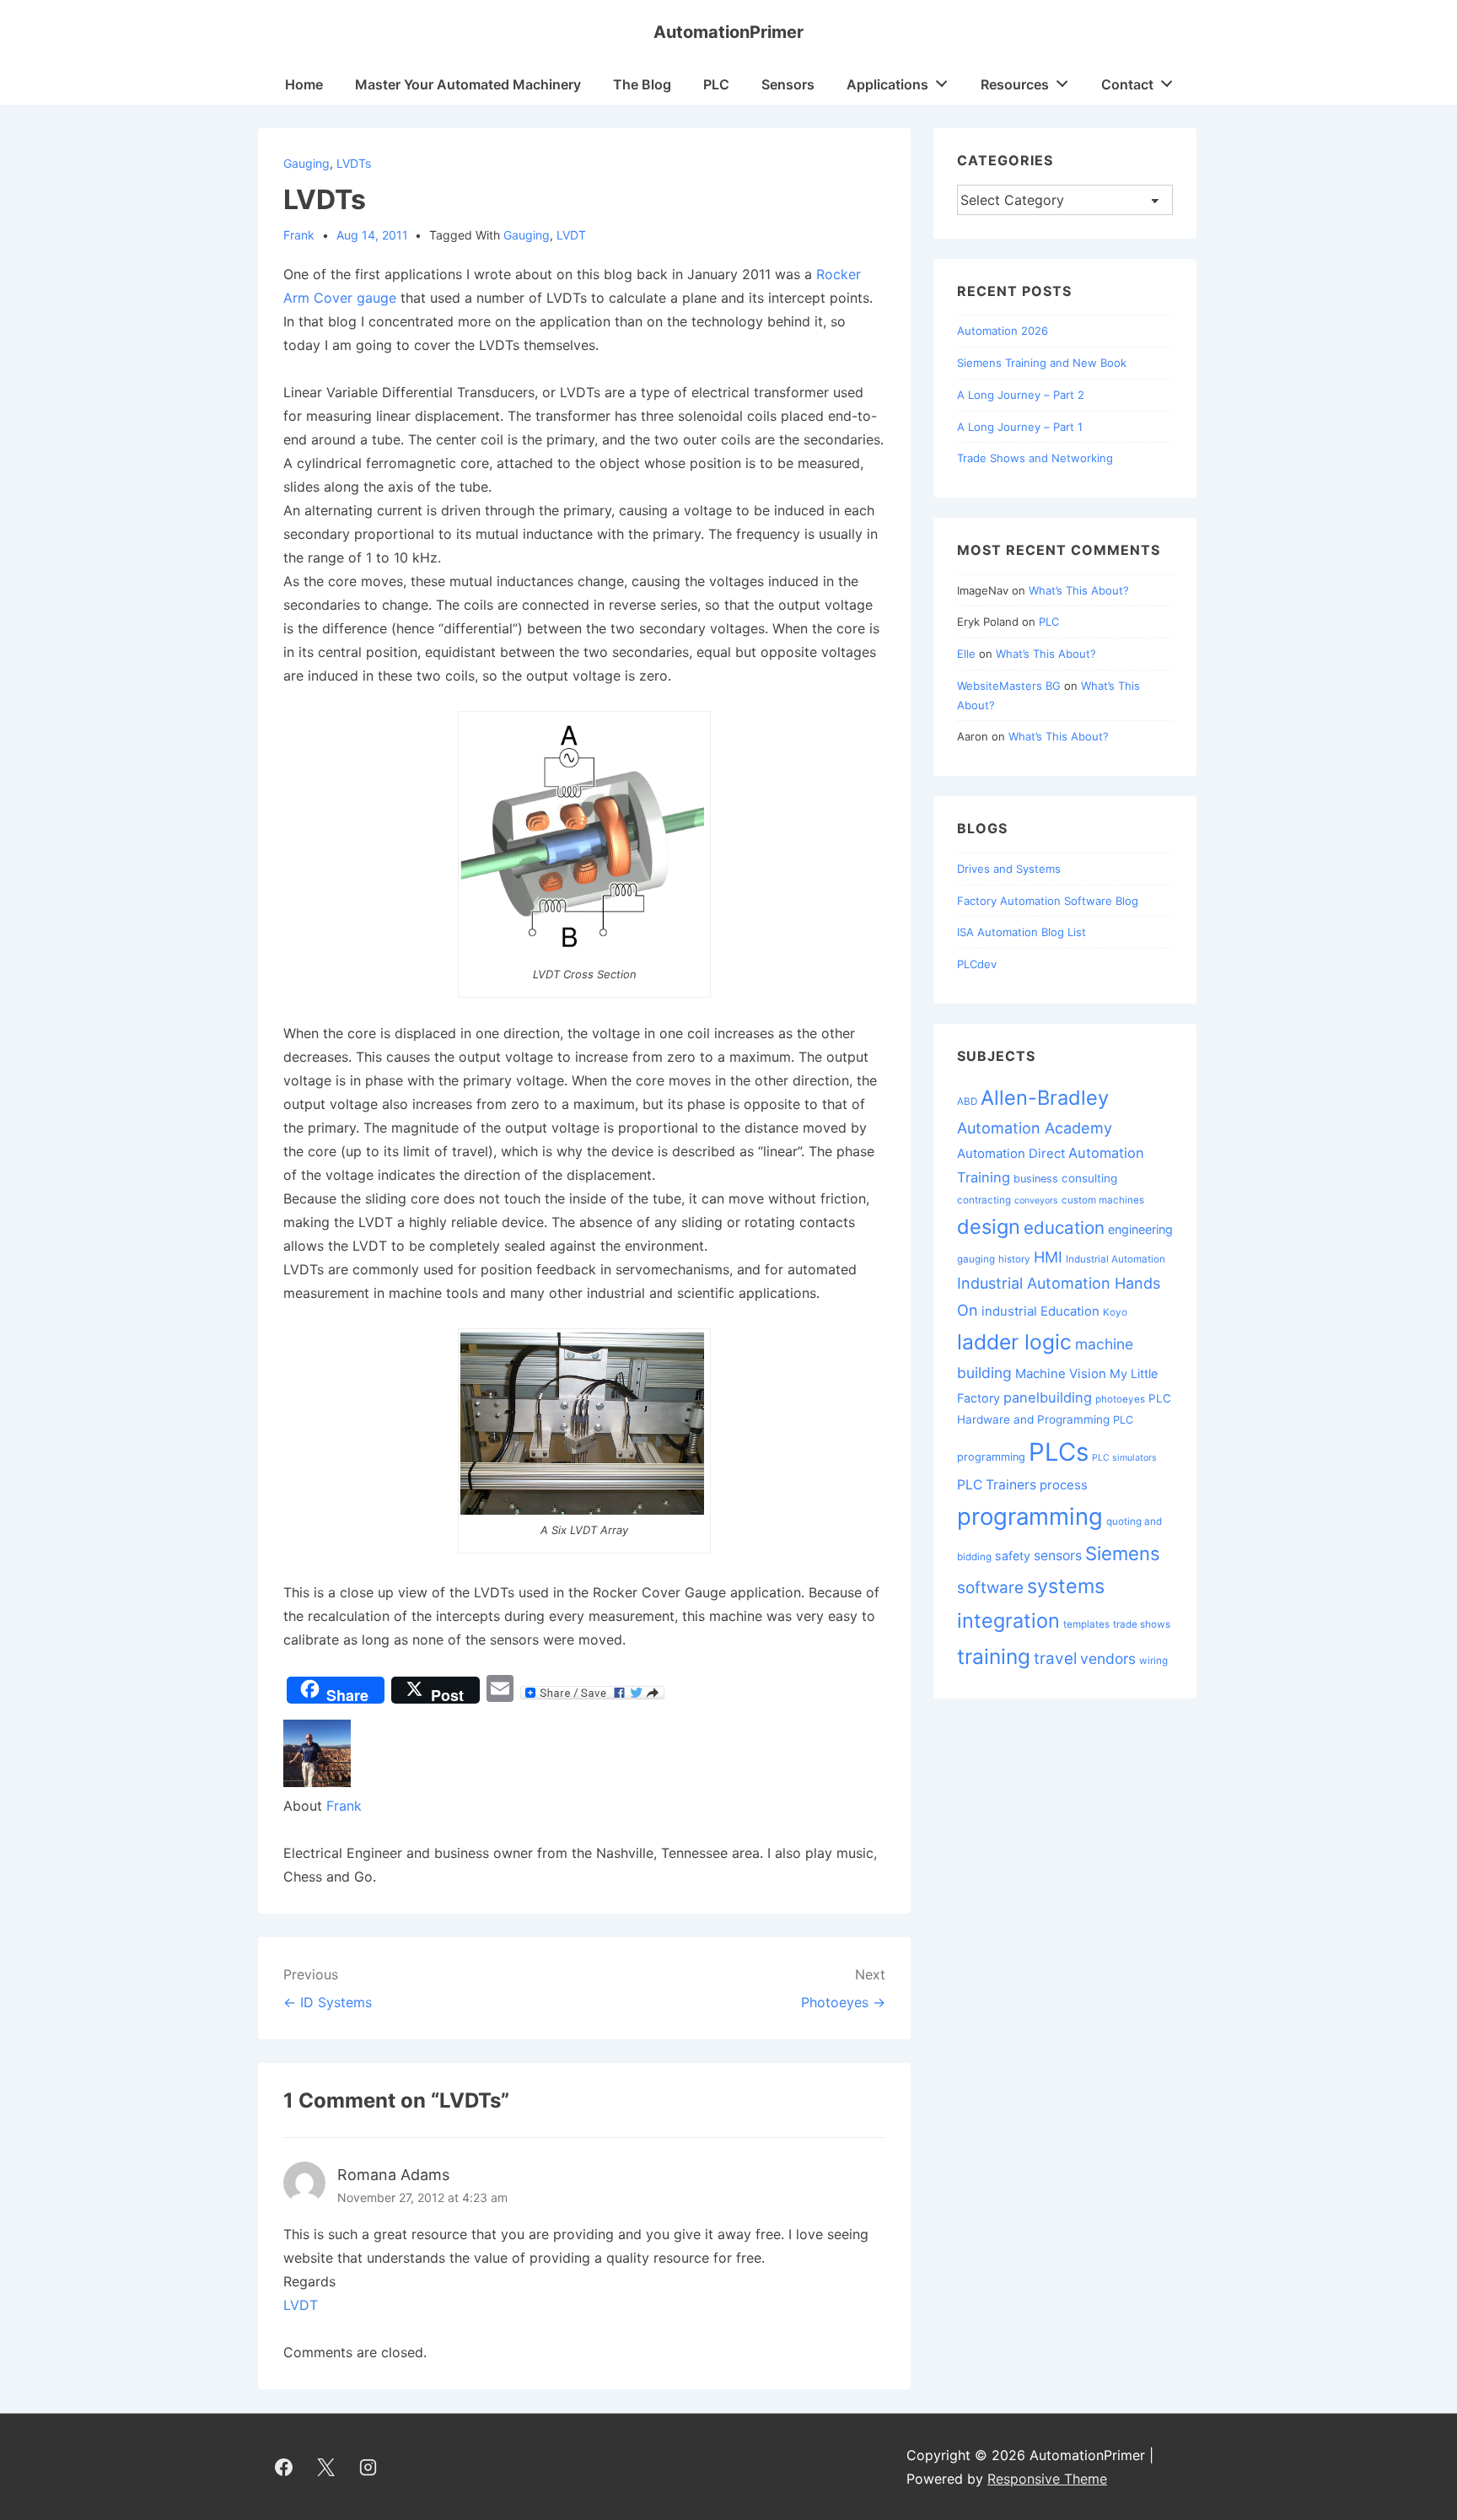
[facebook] (284, 2467)
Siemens (1123, 1553)
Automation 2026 (1003, 331)
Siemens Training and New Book (1042, 363)
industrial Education (1040, 1311)
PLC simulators (1124, 1458)
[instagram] (368, 2467)
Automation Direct (1011, 1153)
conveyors (1036, 1201)
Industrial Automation (1116, 1259)
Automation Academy (1035, 1128)
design (989, 1227)
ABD (967, 1101)
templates (1086, 1624)
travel (1055, 1658)
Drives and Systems (1009, 869)
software (990, 1588)
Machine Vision (1061, 1373)
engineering (1140, 1229)
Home (304, 84)
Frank (344, 1806)
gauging (306, 163)
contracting (984, 1200)
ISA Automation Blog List (1022, 932)
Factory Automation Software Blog (1048, 901)
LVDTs (354, 163)
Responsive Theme (1047, 2479)
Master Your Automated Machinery (468, 84)
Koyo (1115, 1312)
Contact (1127, 84)
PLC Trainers (997, 1485)
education (1064, 1228)
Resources (1015, 84)
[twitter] (326, 2467)
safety (1013, 1556)
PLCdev (977, 964)
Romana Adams (393, 2175)
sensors (1058, 1556)
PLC (716, 84)
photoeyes (1120, 1399)
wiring (1153, 1661)
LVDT (571, 235)
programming (1030, 1516)
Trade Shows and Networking (1035, 458)
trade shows (1142, 1624)
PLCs (1059, 1452)
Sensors (788, 84)
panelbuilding (1048, 1397)
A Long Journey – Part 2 (1021, 395)
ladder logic (1014, 1342)
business (1036, 1179)
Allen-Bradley (1045, 1098)
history (1014, 1259)
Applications (887, 84)
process (1064, 1485)
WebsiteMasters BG (1009, 686)
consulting (1089, 1178)
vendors (1108, 1658)
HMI (1048, 1257)
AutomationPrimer (728, 32)
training (994, 1656)
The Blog (642, 84)
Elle (966, 654)
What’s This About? (1079, 590)
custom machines (1103, 1200)
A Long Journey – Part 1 (1020, 427)
